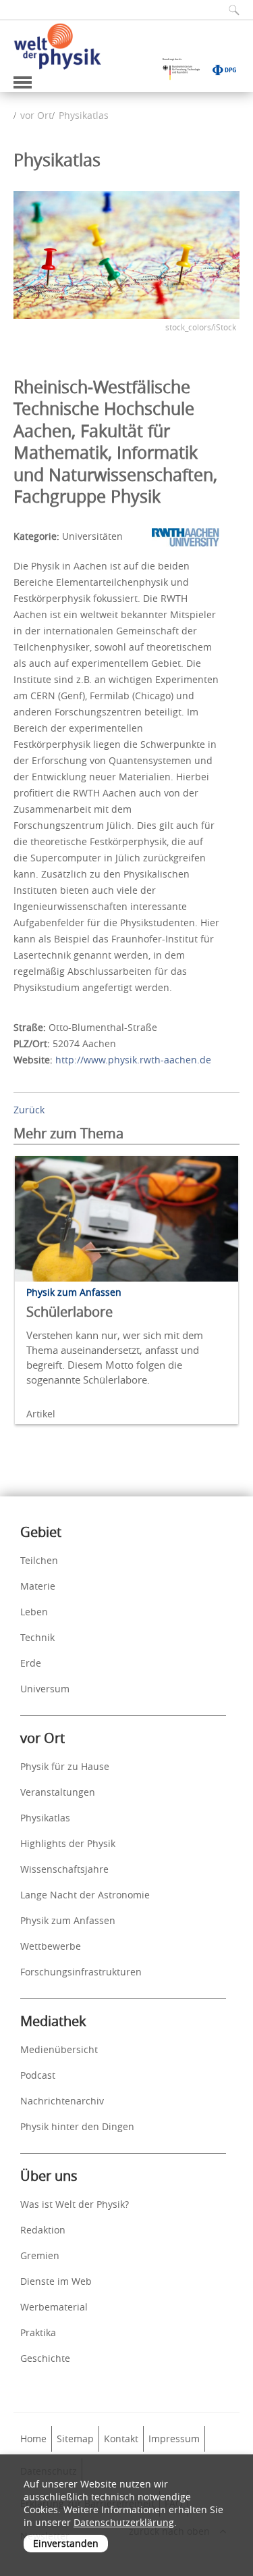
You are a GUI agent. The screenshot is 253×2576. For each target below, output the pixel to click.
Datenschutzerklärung (124, 2522)
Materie (38, 1586)
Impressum (174, 2439)
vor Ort (36, 115)
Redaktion (43, 2230)
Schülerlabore (69, 1312)
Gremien (40, 2255)
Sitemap (75, 2439)
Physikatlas (84, 115)
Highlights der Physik (68, 1843)
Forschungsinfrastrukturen (81, 1972)
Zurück (29, 1110)
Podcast (38, 2075)
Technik (37, 1637)
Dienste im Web (56, 2281)
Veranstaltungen (58, 1792)
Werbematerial (54, 2307)
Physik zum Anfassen (68, 1920)
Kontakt (121, 2439)
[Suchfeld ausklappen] (229, 10)
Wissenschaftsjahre (64, 1869)
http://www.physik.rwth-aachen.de (133, 1060)
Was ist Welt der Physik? (75, 2204)
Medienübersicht (59, 2049)
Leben (34, 1612)
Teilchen (39, 1560)
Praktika (38, 2332)
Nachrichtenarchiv (62, 2101)
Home (33, 2439)
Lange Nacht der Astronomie (85, 1895)
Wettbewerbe (51, 1946)
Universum (45, 1689)
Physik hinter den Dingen (77, 2126)
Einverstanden (66, 2543)
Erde (31, 1663)
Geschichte (45, 2358)
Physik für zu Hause (65, 1766)
